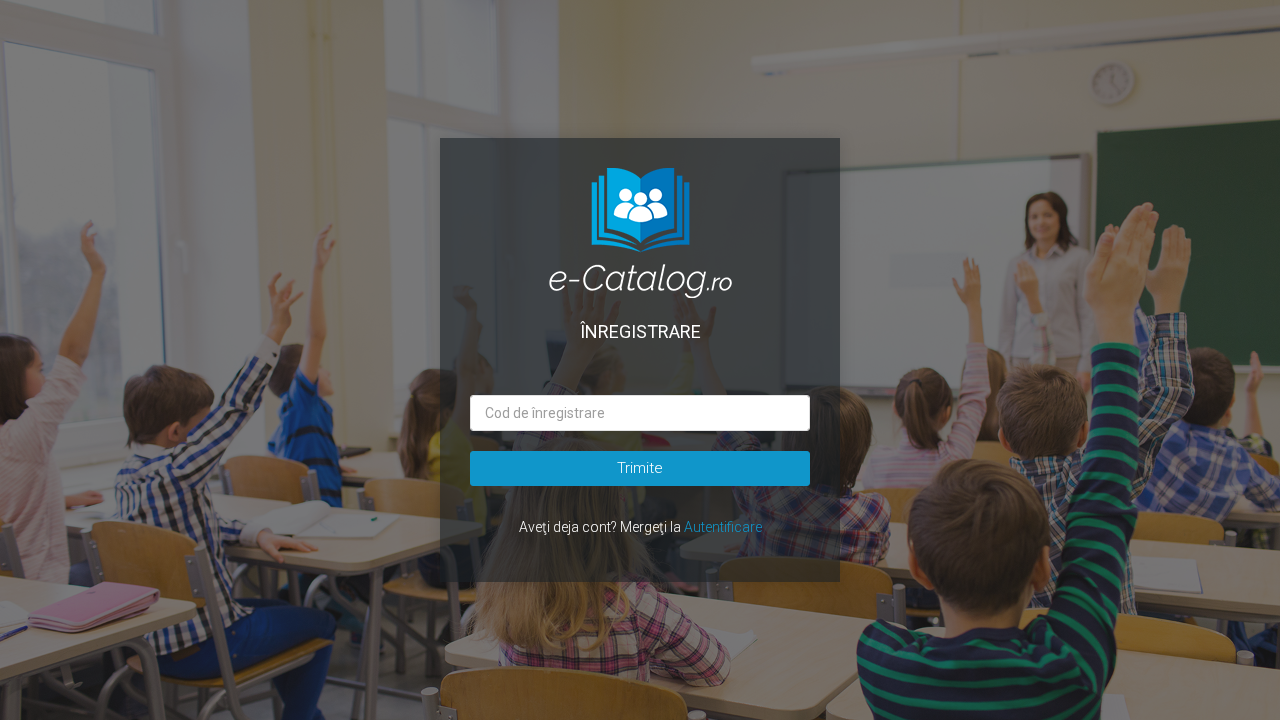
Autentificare (723, 527)
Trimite (640, 468)
